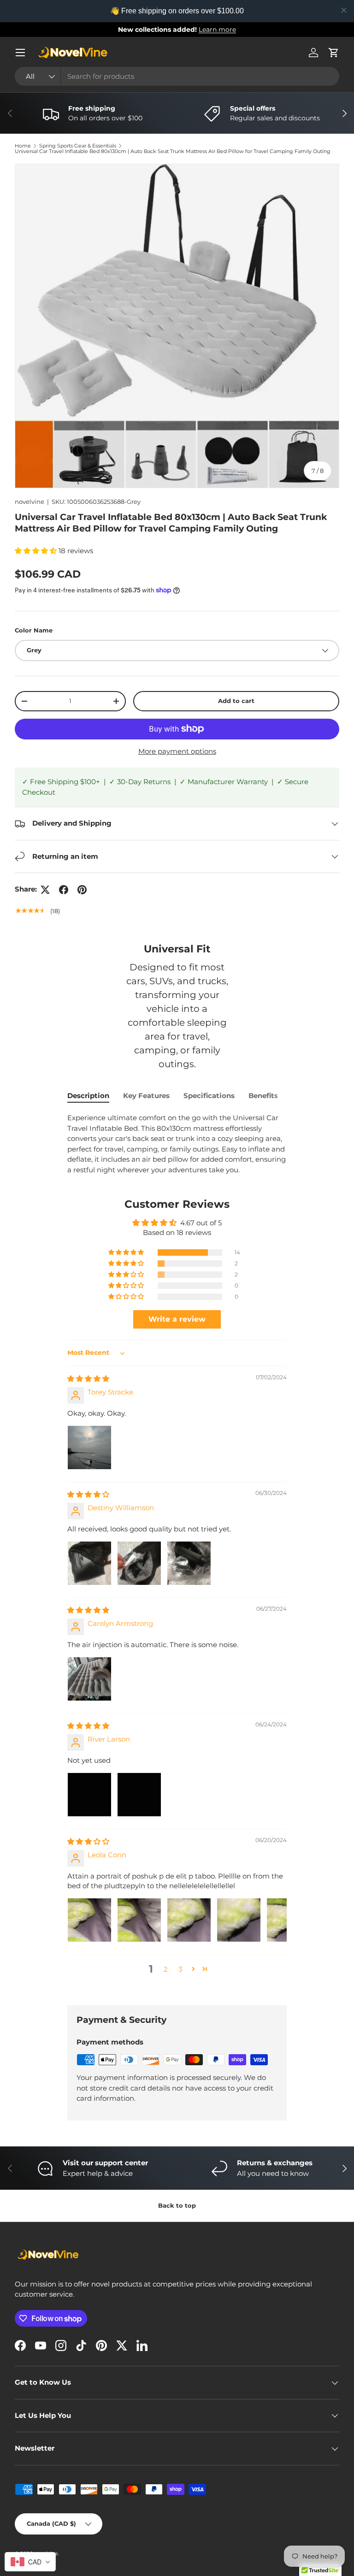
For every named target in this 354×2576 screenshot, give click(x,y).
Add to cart (236, 701)
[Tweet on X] (45, 890)
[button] (334, 53)
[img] (88, 1379)
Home (23, 146)
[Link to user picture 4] (239, 1920)
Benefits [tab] (263, 1096)
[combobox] (177, 76)
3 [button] (180, 1969)
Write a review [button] (177, 1319)
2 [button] (166, 1969)
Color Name (34, 630)
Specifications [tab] (209, 1096)
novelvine (29, 502)
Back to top (177, 2205)
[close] (344, 10)
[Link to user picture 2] (139, 1563)
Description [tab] (88, 1096)
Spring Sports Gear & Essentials (78, 146)
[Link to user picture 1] (89, 1448)
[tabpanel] (177, 1144)
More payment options (177, 751)
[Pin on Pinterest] (82, 890)
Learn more (217, 30)
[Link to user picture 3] (189, 1563)
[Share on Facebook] (64, 890)
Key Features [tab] (146, 1096)
